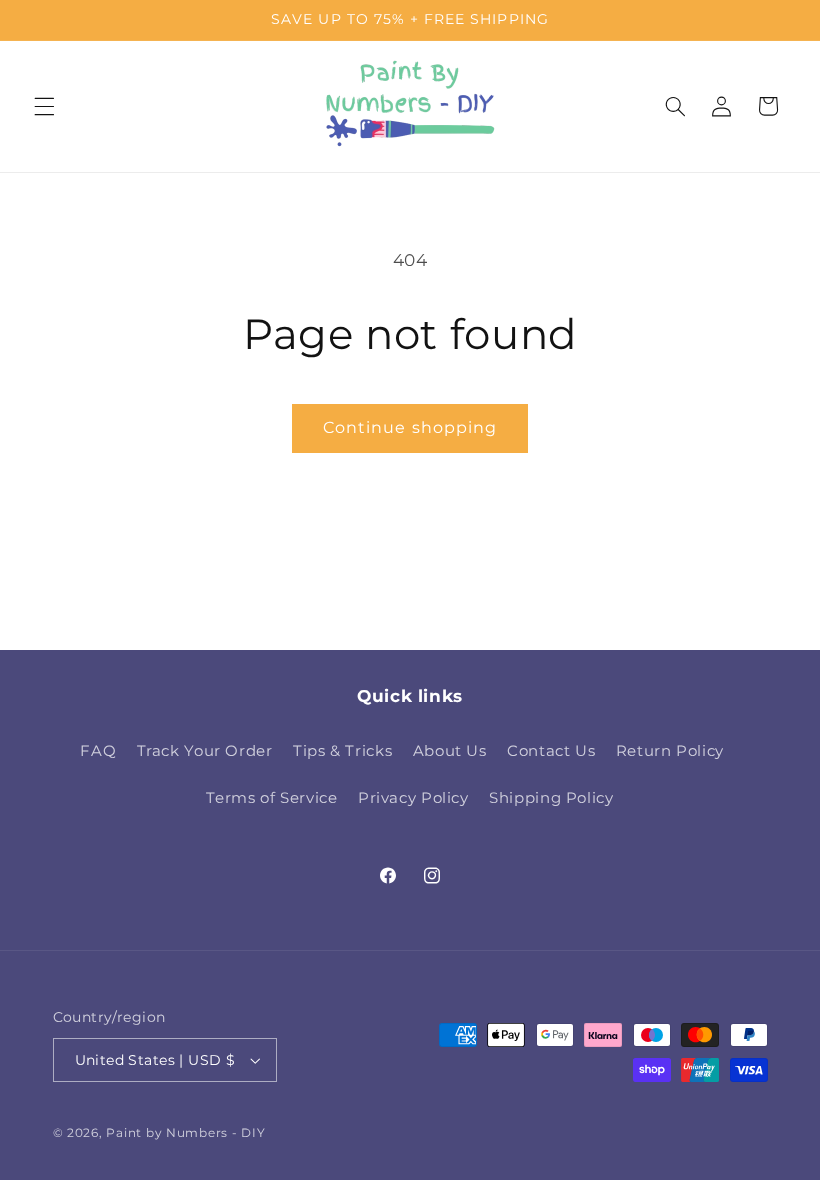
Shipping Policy (551, 798)
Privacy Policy (413, 798)
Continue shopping (410, 427)
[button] (44, 106)
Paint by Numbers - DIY (185, 1133)
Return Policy (670, 751)
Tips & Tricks (342, 751)
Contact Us (551, 751)
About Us (450, 751)
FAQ (98, 751)
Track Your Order (205, 751)
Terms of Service (271, 798)
